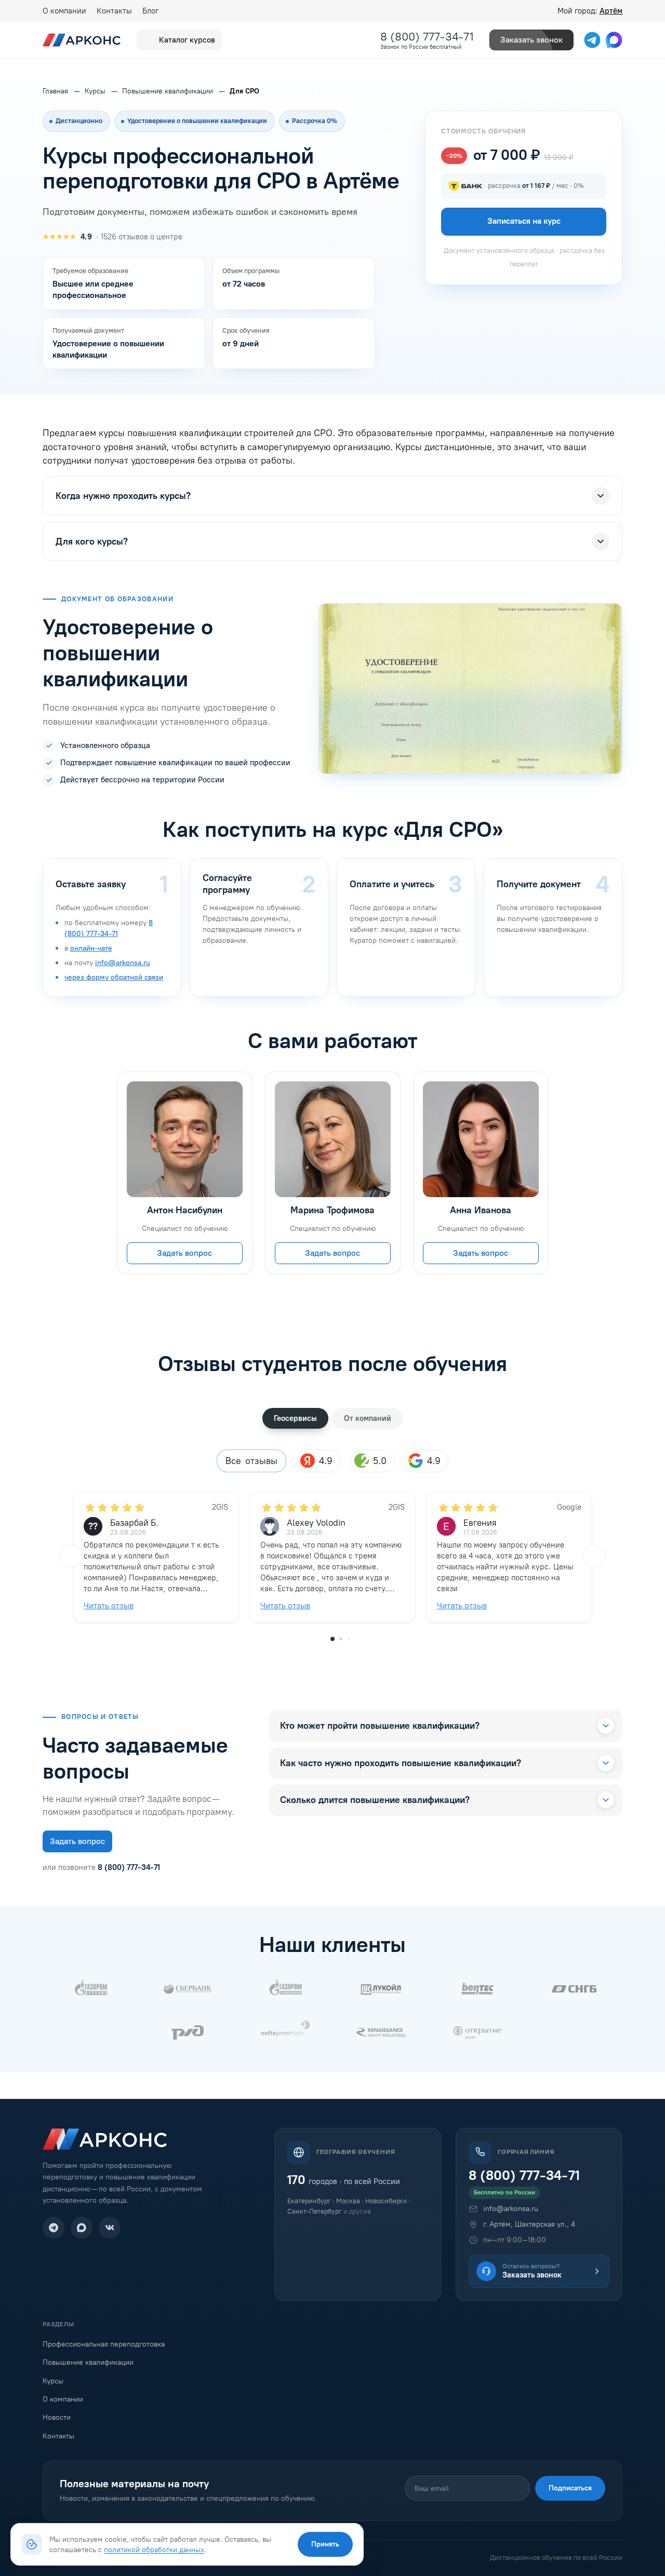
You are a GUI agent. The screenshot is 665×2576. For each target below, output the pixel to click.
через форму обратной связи (114, 977)
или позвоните (101, 1867)
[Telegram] (54, 2228)
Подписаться (570, 2488)
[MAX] (82, 2228)
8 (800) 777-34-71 (427, 37)
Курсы (53, 2381)
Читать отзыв (109, 1605)
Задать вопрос (184, 1253)
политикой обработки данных (154, 2550)
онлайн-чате (91, 948)
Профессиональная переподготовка (104, 2344)
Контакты (114, 11)
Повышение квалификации (88, 2362)
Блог (150, 11)
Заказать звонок (531, 40)
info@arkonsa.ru (123, 963)
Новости (57, 2417)
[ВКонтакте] (110, 2228)
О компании (64, 11)
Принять (325, 2544)
